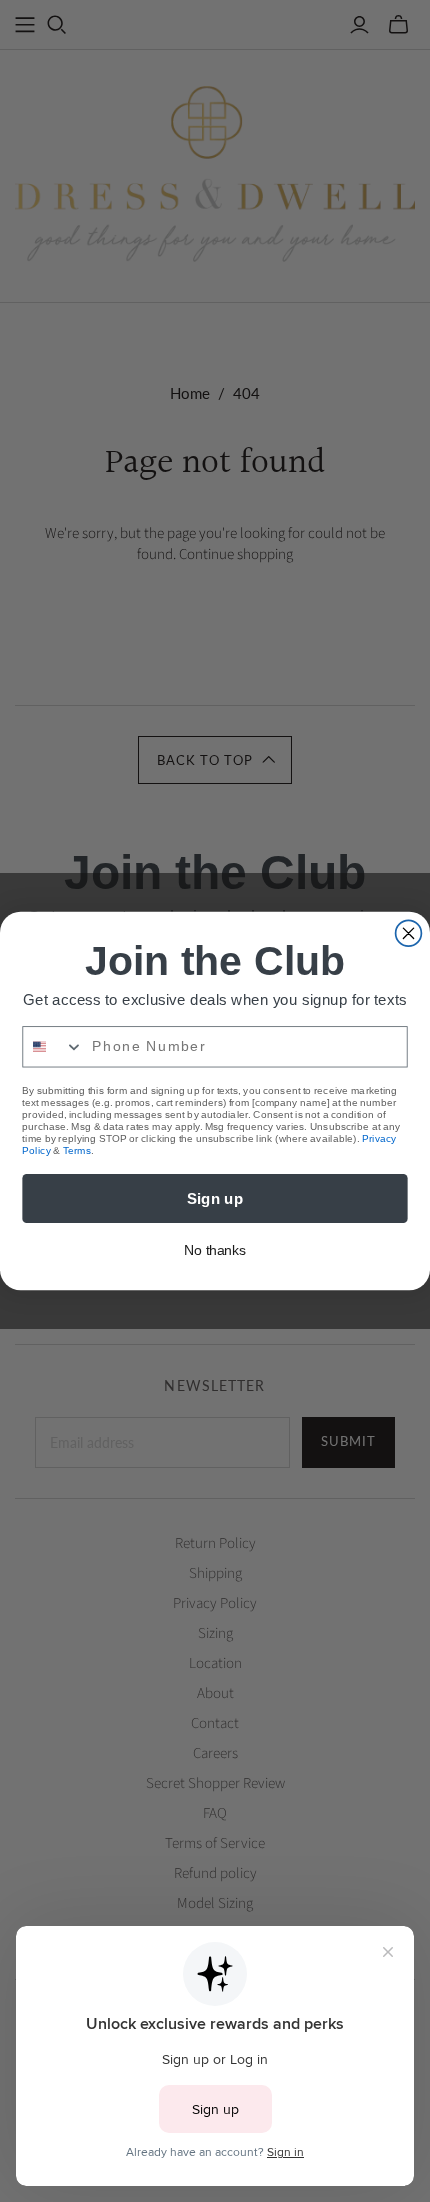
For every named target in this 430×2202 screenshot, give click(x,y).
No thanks (215, 1250)
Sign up (215, 1198)
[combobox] (53, 1047)
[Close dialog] (409, 933)
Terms (77, 1151)
